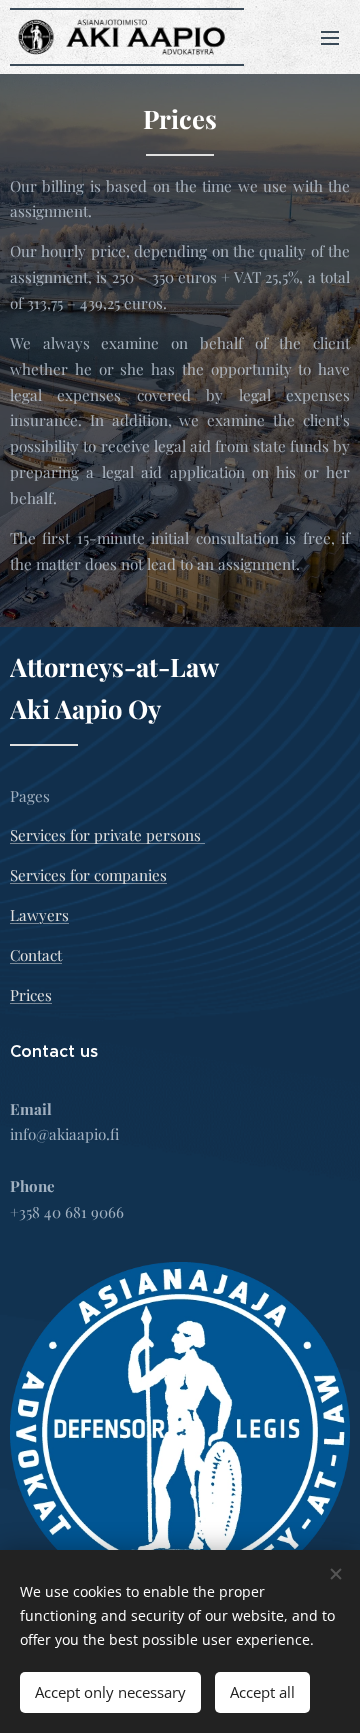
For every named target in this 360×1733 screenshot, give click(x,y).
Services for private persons (107, 835)
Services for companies (88, 875)
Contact (36, 955)
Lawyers (39, 915)
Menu (330, 37)
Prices (31, 995)
